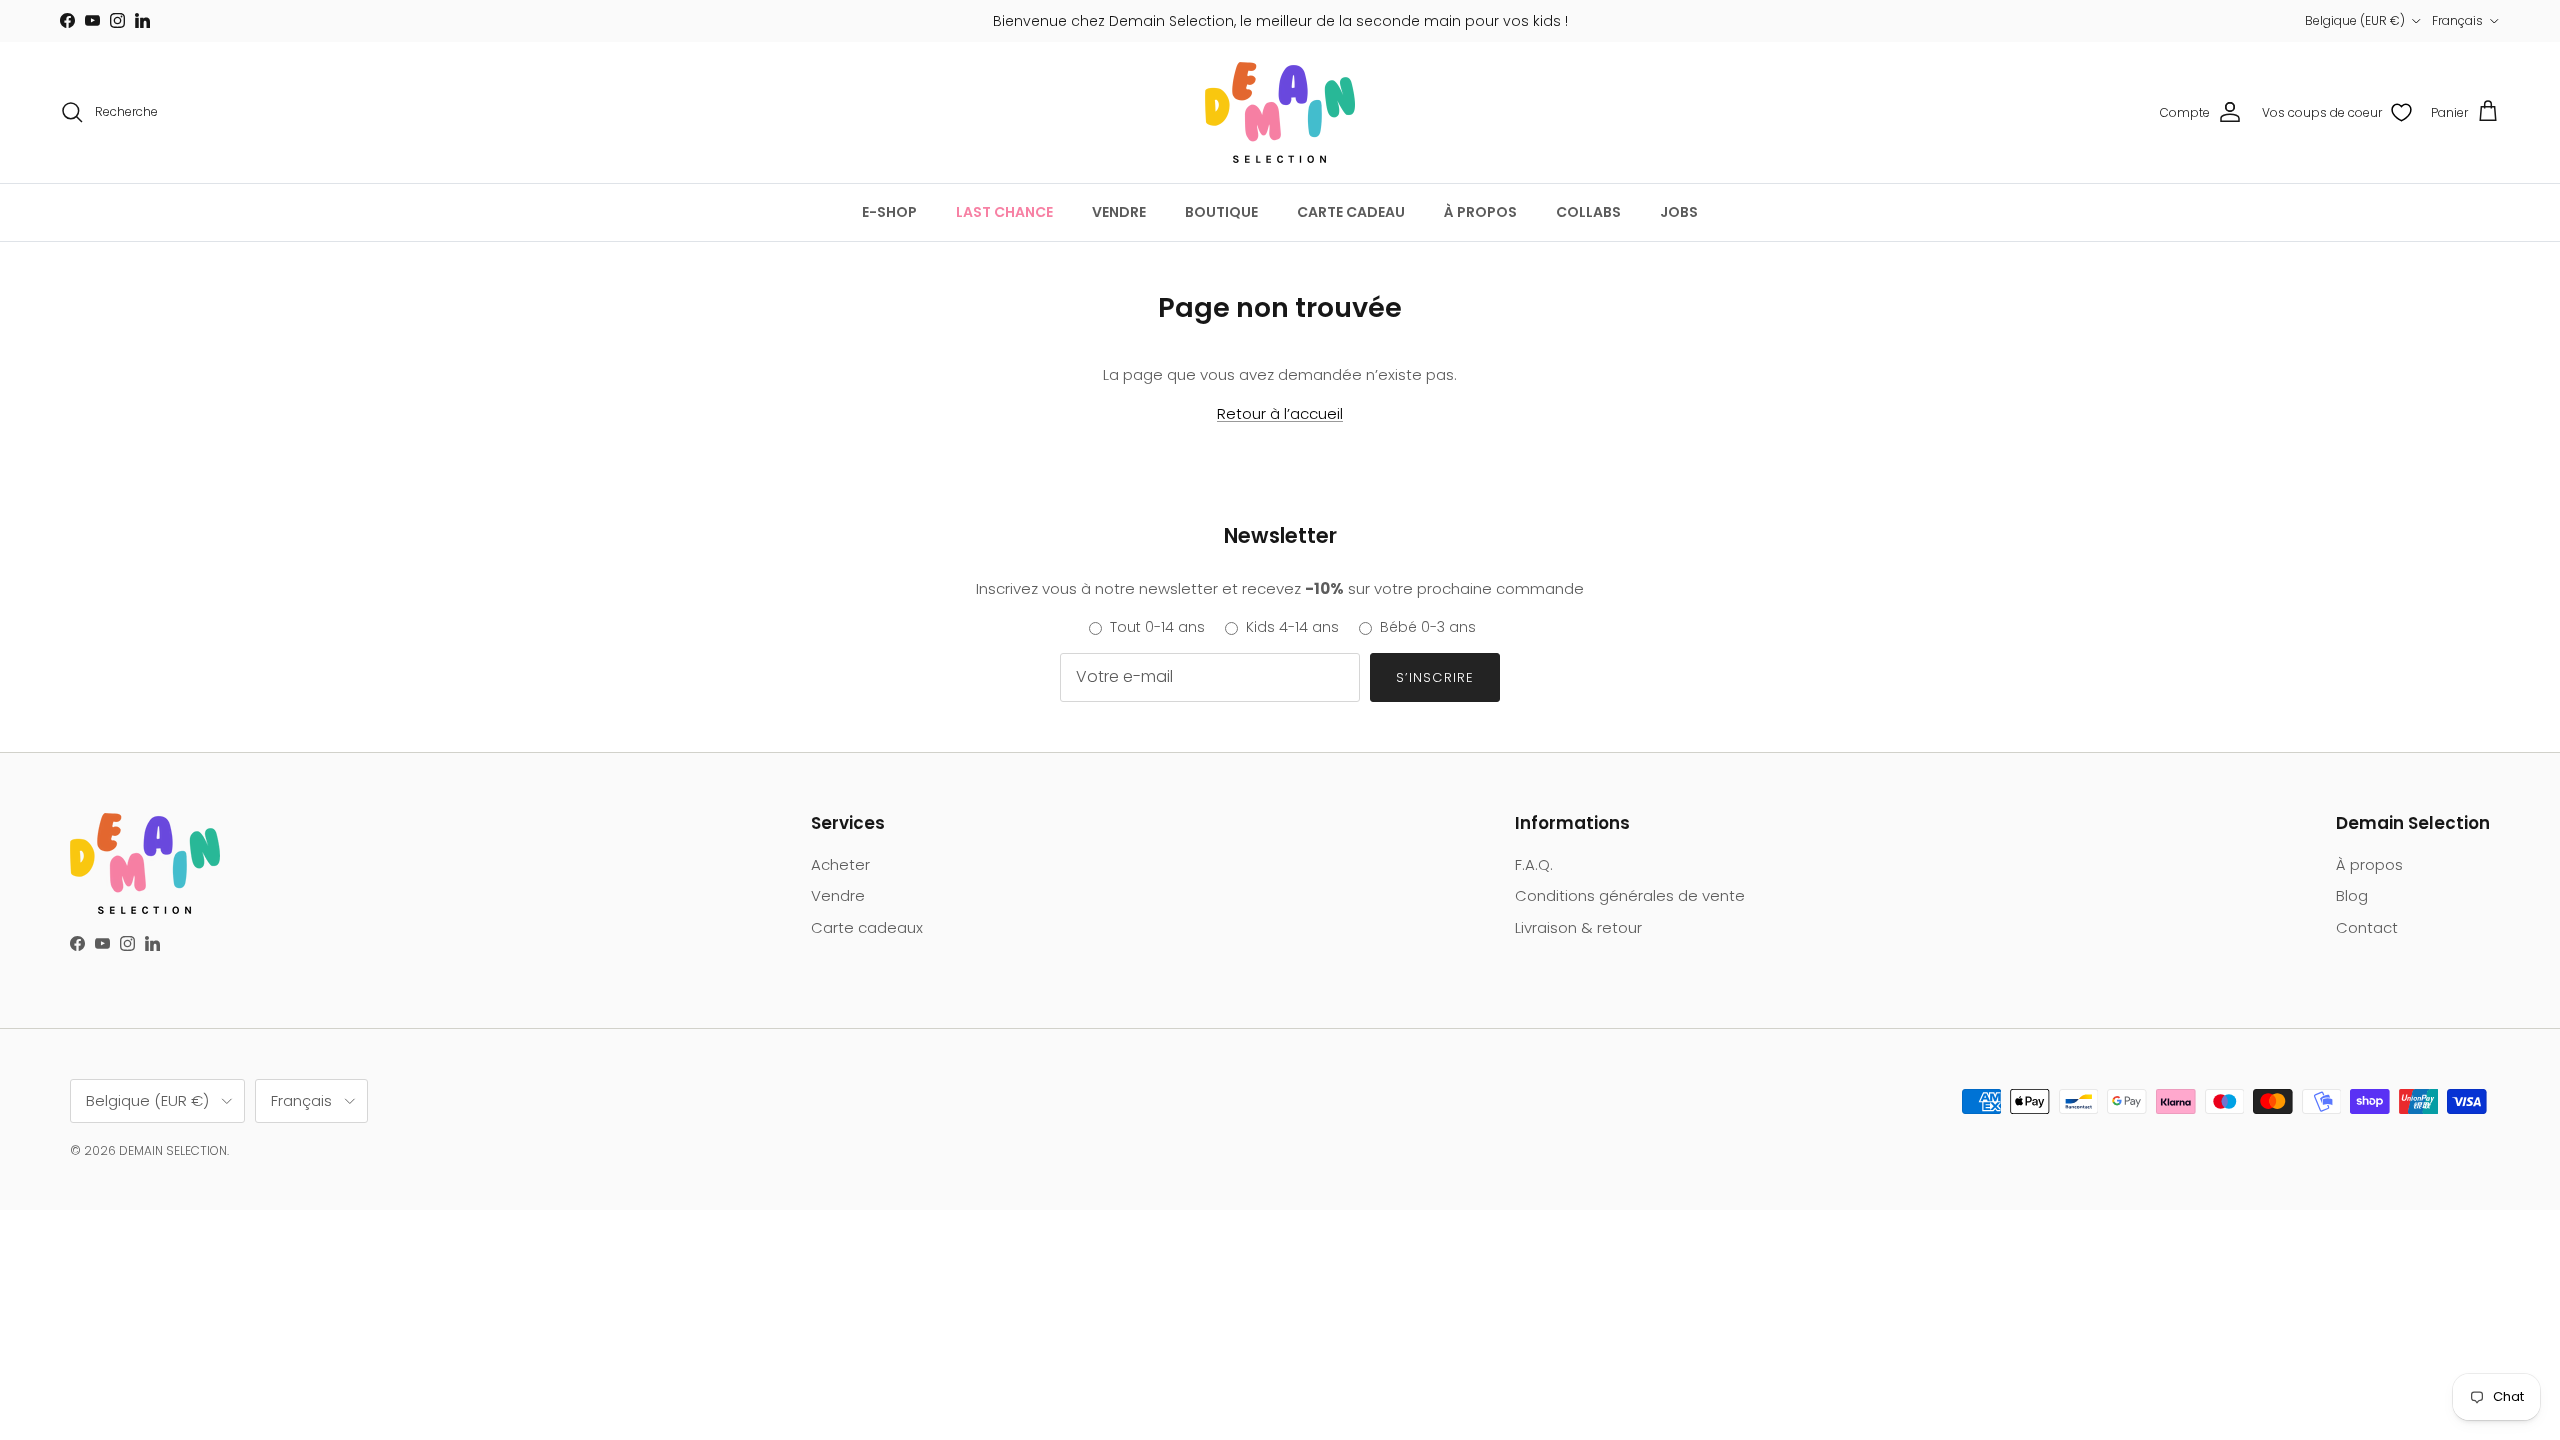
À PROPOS (1480, 212)
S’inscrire (1434, 677)
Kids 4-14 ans (1292, 627)
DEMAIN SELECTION (173, 1150)
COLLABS (1588, 212)
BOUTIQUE (1221, 212)
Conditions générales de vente (1630, 895)
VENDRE (1119, 212)
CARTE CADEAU (1351, 212)
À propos (2369, 864)
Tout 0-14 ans (1157, 627)
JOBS (1679, 212)
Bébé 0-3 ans (1428, 627)
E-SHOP (889, 212)
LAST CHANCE (1004, 212)
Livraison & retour (1578, 927)
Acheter (840, 864)
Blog (2352, 895)
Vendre (838, 895)
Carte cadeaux (867, 927)
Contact (2367, 927)
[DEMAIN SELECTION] (1280, 112)
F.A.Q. (1534, 864)
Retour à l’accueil (1280, 413)
